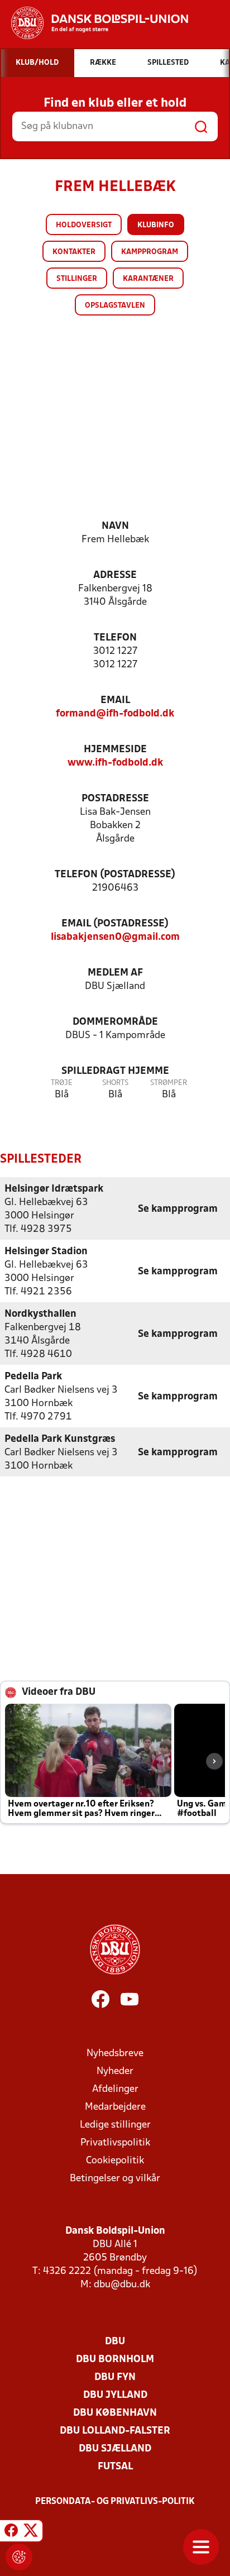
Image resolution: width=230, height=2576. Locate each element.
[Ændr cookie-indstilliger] (19, 2557)
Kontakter (74, 252)
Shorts (115, 1083)
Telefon (115, 638)
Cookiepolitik (115, 2161)
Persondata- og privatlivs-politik (115, 2502)
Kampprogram (150, 252)
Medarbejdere (115, 2107)
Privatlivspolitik (115, 2143)
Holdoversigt (84, 225)
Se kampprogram (178, 1209)
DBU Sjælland (115, 2449)
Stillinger (77, 279)
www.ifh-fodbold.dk (115, 763)
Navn (115, 526)
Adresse (115, 575)
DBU (115, 2342)
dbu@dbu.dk (122, 2285)
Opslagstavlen (115, 306)
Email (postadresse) (115, 924)
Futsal (115, 2467)
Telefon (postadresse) (115, 875)
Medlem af (115, 973)
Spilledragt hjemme (115, 1071)
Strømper (169, 1083)
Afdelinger (115, 2089)
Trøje (62, 1083)
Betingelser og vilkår (115, 2179)
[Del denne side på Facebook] (11, 2532)
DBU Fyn (115, 2377)
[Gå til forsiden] (94, 23)
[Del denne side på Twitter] (31, 2532)
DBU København (115, 2413)
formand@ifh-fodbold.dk (115, 714)
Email (115, 701)
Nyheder (115, 2071)
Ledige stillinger (115, 2125)
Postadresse (115, 799)
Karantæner (148, 279)
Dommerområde (115, 1022)
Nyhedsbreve (115, 2054)
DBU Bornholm (115, 2360)
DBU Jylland (115, 2395)
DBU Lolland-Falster (115, 2431)
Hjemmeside (115, 750)
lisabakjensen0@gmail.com (115, 937)
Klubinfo (156, 225)
